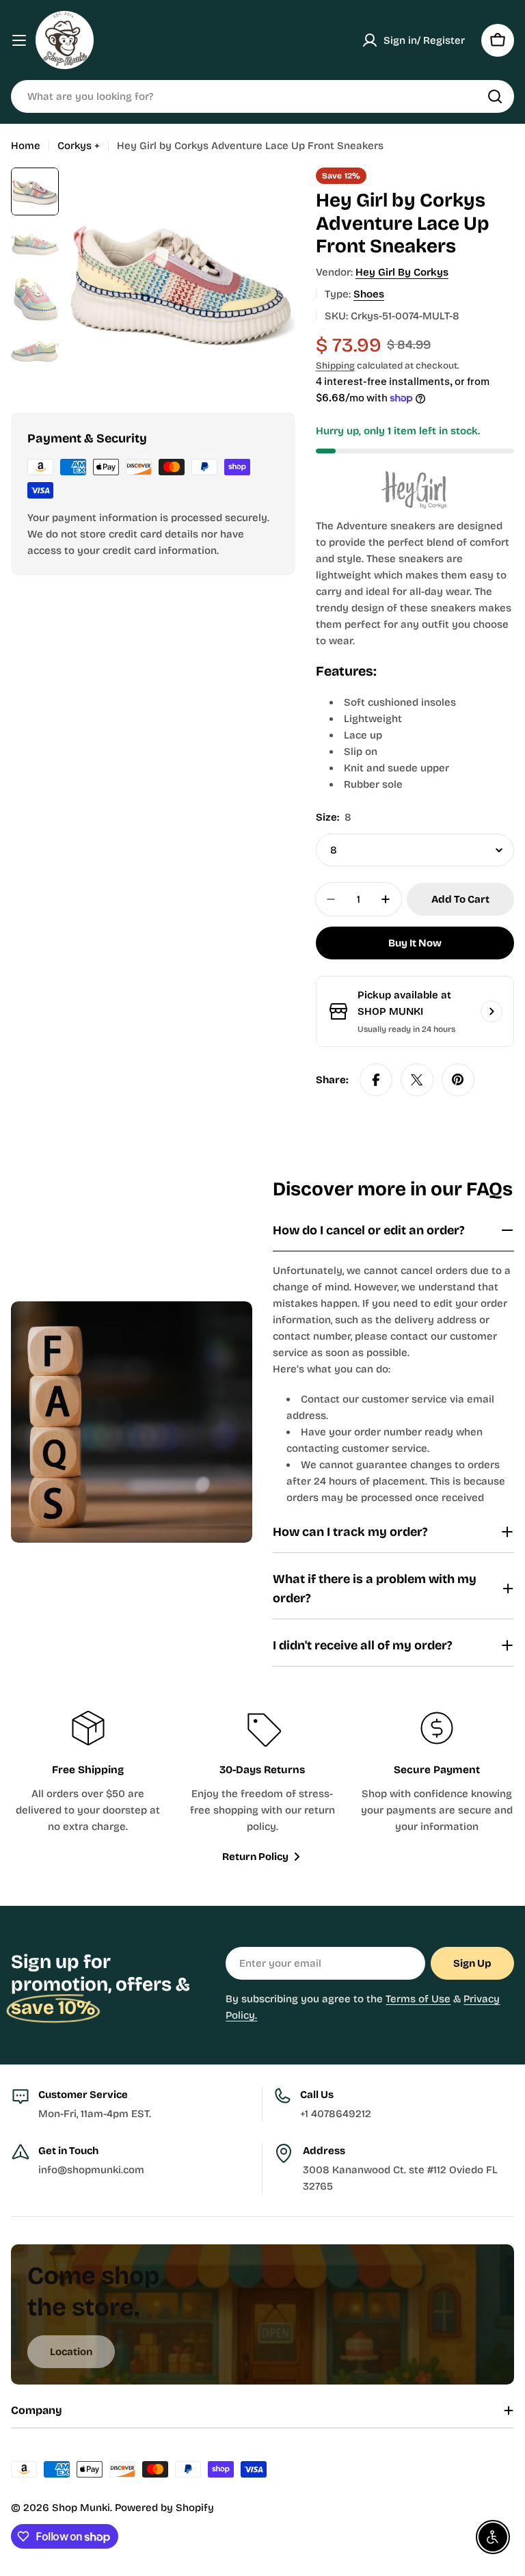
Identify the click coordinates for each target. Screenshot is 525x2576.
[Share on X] (417, 1080)
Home (26, 146)
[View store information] (492, 1011)
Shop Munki (81, 2508)
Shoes (369, 294)
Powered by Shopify (164, 2508)
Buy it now (415, 943)
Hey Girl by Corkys (402, 272)
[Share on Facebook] (376, 1080)
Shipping (335, 366)
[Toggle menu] (19, 40)
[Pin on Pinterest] (458, 1080)
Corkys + (79, 146)
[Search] (495, 96)
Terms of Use (418, 1999)
